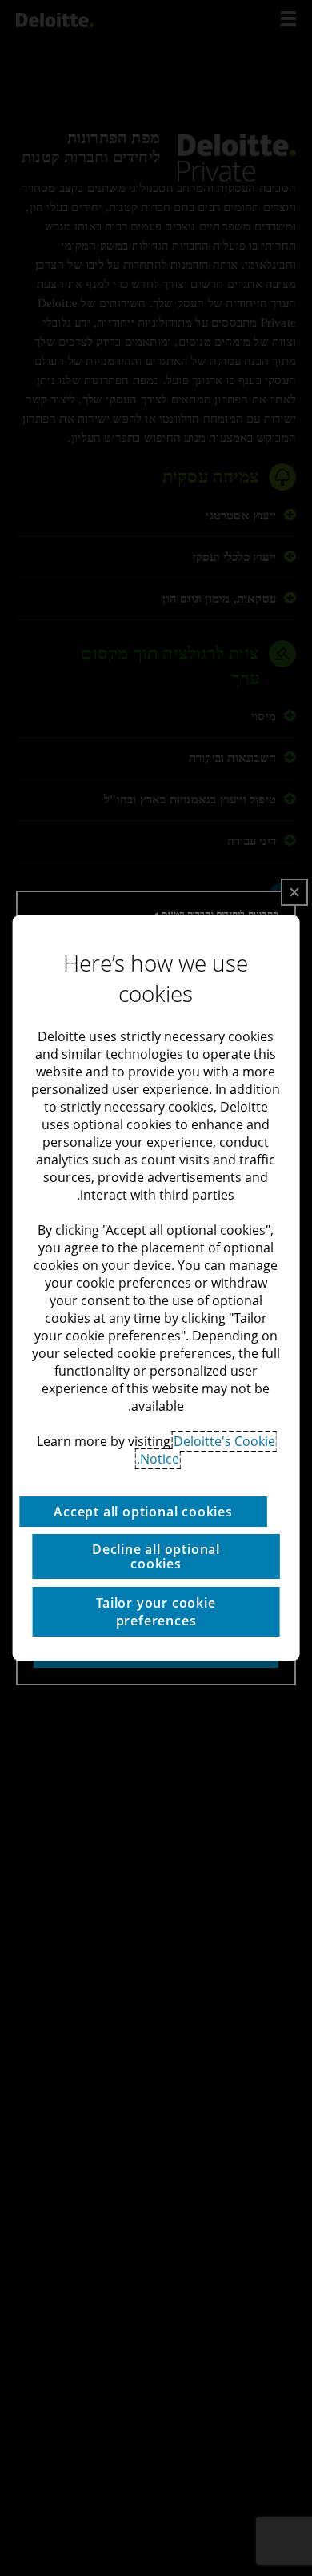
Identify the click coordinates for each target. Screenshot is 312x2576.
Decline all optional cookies (156, 1556)
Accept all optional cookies (143, 1512)
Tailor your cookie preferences (156, 1612)
